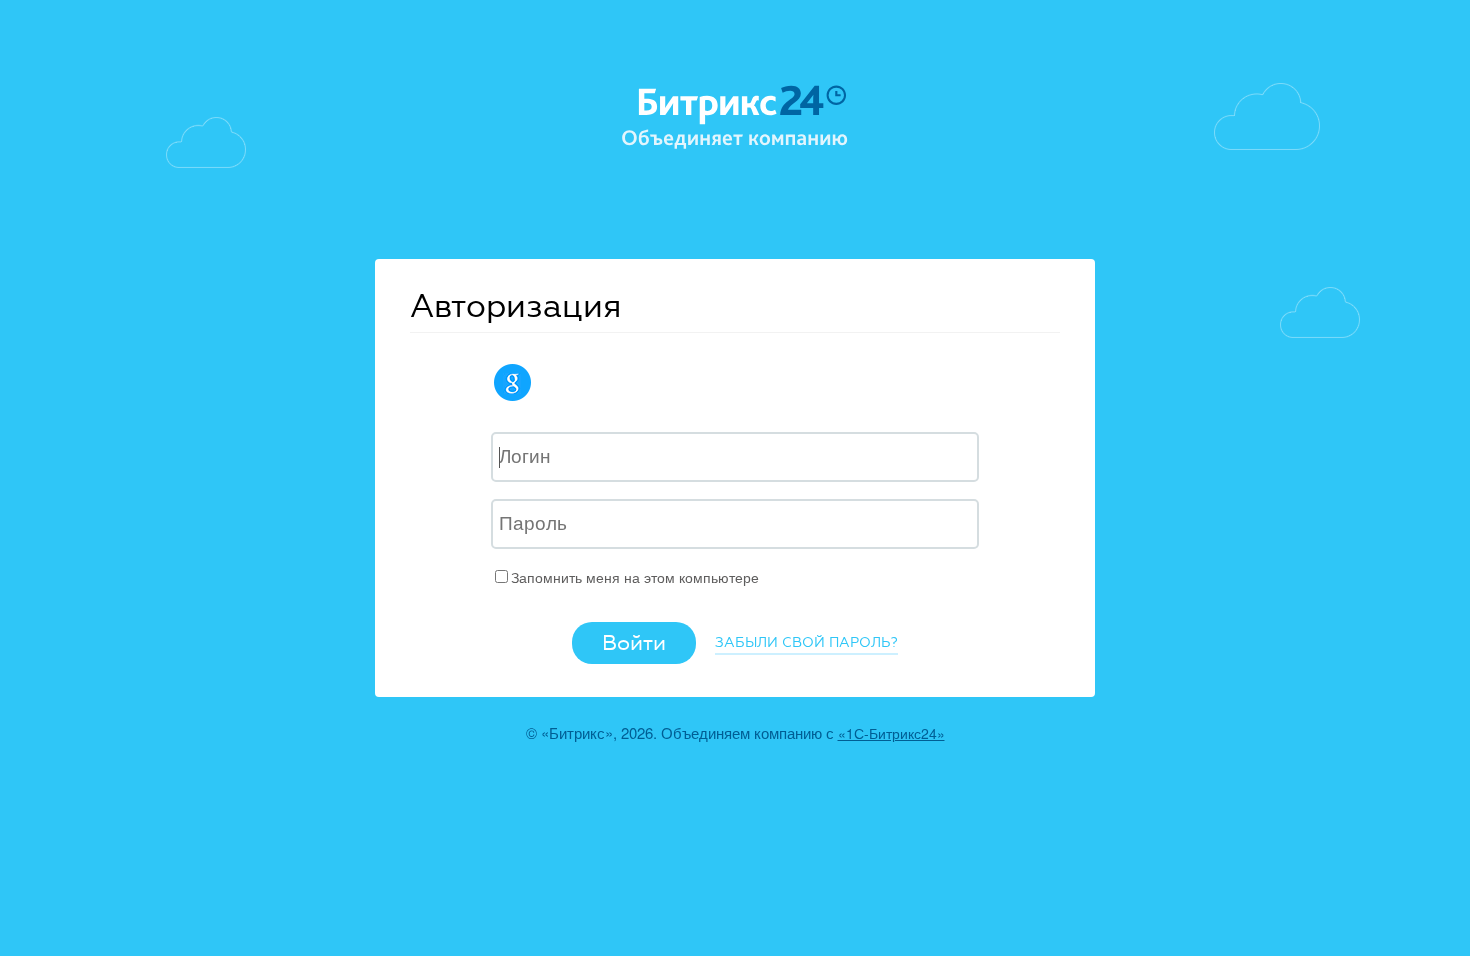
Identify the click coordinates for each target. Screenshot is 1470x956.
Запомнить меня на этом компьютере (635, 577)
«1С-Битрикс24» (891, 733)
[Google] (516, 382)
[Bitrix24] (735, 117)
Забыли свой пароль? (806, 642)
